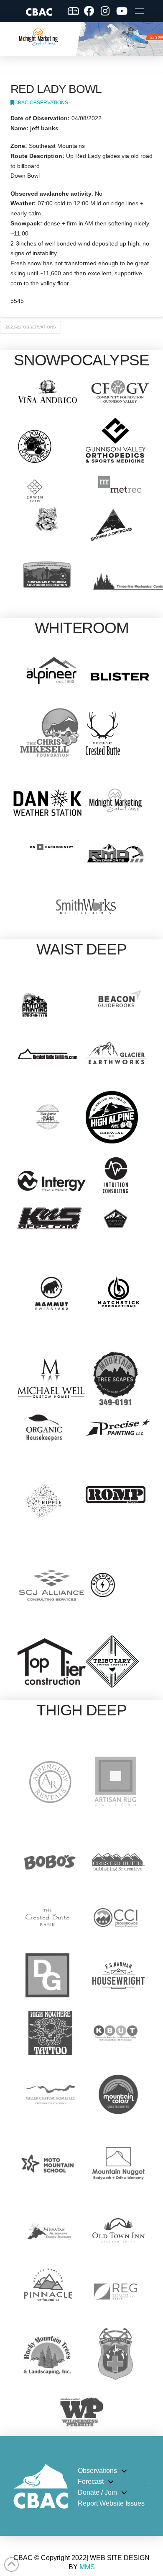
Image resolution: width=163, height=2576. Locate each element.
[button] (139, 11)
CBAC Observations (41, 103)
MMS (87, 2567)
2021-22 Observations (31, 327)
